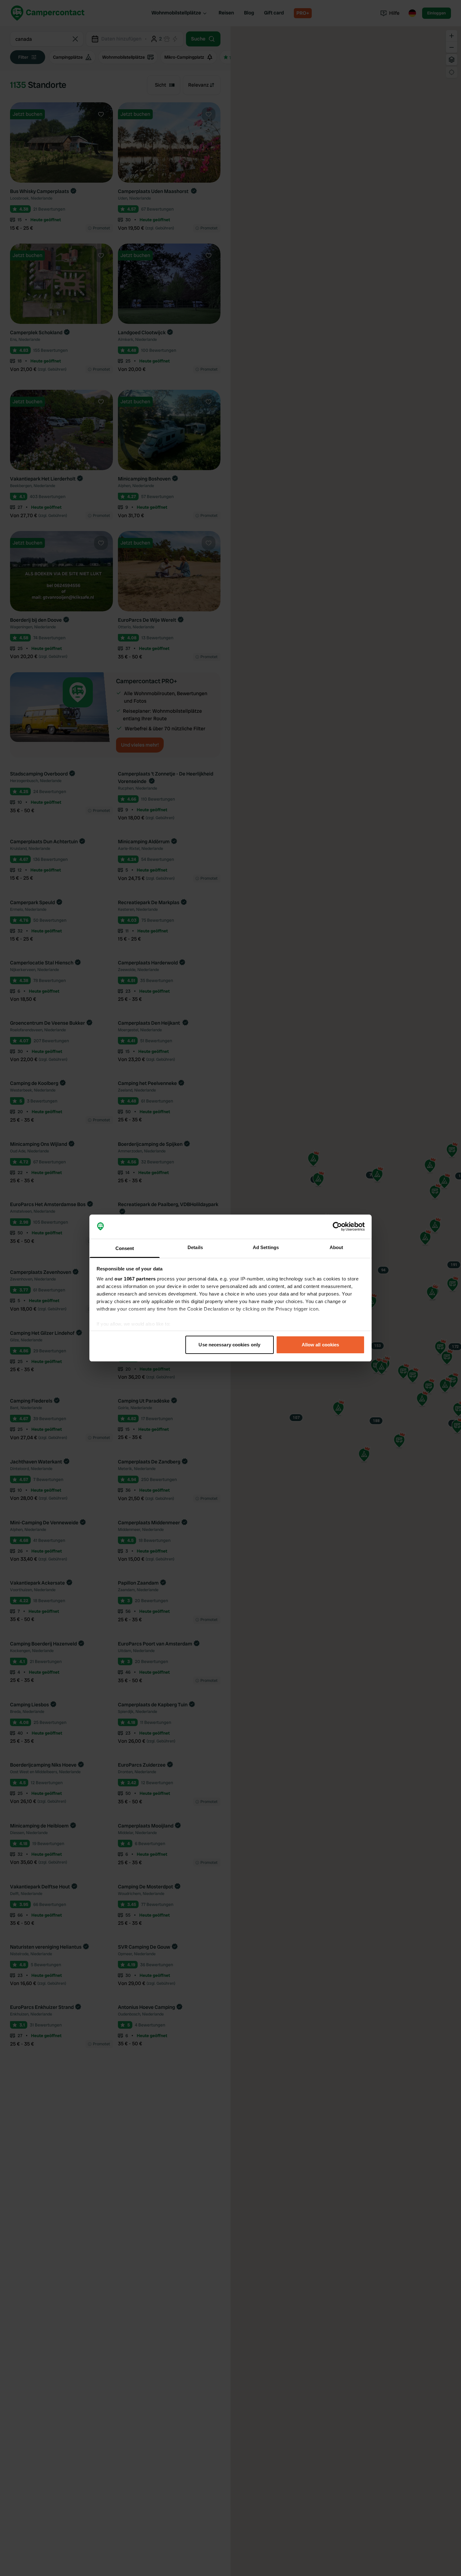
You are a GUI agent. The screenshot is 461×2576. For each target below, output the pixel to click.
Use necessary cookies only (229, 1345)
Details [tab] (195, 1247)
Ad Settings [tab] (266, 1247)
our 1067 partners (135, 1279)
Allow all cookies (321, 1345)
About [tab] (336, 1247)
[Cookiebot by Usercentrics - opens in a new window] (337, 1227)
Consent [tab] (125, 1248)
